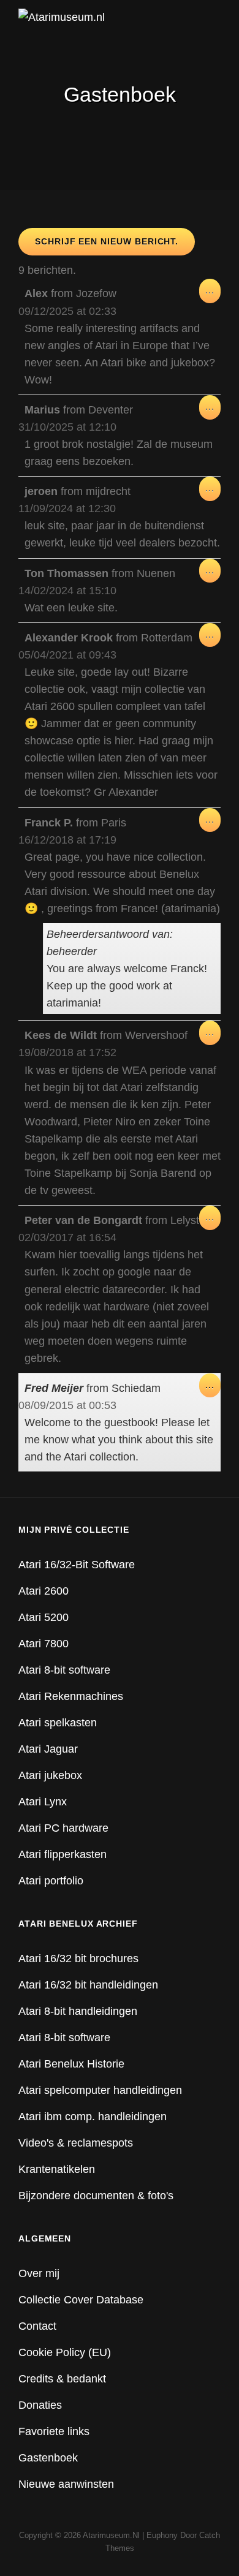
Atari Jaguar (48, 1749)
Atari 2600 (44, 1591)
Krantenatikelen (57, 2169)
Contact (37, 2326)
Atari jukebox (50, 1775)
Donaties (40, 2405)
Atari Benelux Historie (71, 2064)
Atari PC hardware (63, 1828)
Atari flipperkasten (63, 1854)
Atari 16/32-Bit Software (77, 1565)
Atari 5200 (44, 1617)
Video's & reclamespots (76, 2143)
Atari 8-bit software (64, 1670)
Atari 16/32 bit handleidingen (88, 1985)
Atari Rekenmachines (71, 1696)
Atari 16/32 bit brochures (78, 1958)
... (213, 294)
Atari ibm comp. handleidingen (93, 2117)
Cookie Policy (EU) (65, 2352)
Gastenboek (48, 2458)
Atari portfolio (51, 1881)
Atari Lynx (43, 1802)
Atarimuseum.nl (111, 2535)
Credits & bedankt (62, 2379)
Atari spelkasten (58, 1723)
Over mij (39, 2273)
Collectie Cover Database (81, 2300)
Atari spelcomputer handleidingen (100, 2090)
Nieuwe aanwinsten (66, 2484)
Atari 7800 (44, 1644)
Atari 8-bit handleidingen (78, 2011)
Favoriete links (54, 2431)
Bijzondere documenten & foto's (96, 2196)
